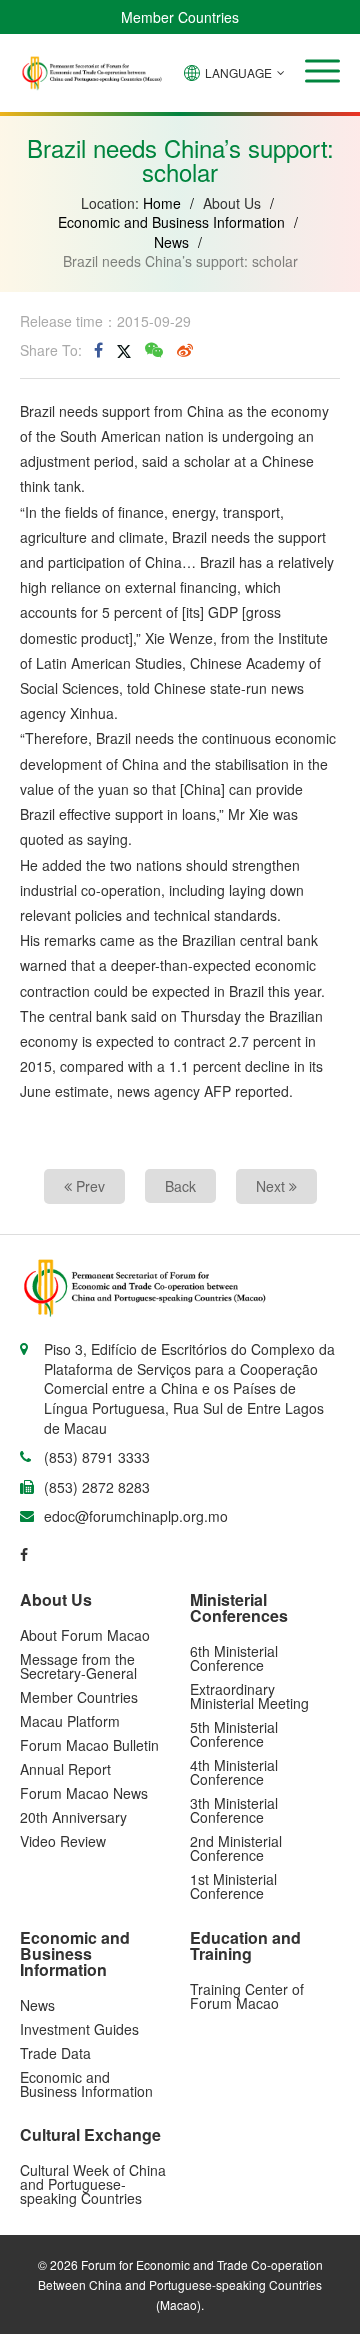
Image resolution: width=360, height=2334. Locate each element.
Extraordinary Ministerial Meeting (249, 1696)
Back (180, 1186)
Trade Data (55, 2053)
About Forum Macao (85, 1635)
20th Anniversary (73, 1817)
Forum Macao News (84, 1793)
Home (162, 203)
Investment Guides (79, 2029)
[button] (322, 71)
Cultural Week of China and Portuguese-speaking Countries (93, 2184)
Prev (88, 1186)
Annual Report (65, 1769)
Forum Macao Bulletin (89, 1745)
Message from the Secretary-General (78, 1666)
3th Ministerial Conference (234, 1810)
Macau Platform (70, 1721)
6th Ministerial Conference (234, 1658)
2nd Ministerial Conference (236, 1848)
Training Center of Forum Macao (247, 1996)
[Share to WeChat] (154, 350)
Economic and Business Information (171, 222)
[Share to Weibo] (185, 350)
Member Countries (180, 17)
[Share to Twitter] (124, 350)
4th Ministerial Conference (234, 1772)
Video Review (63, 1841)
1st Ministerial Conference (233, 1886)
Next (272, 1186)
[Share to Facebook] (98, 350)
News (171, 242)
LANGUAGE (238, 72)
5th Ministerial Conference (234, 1734)
